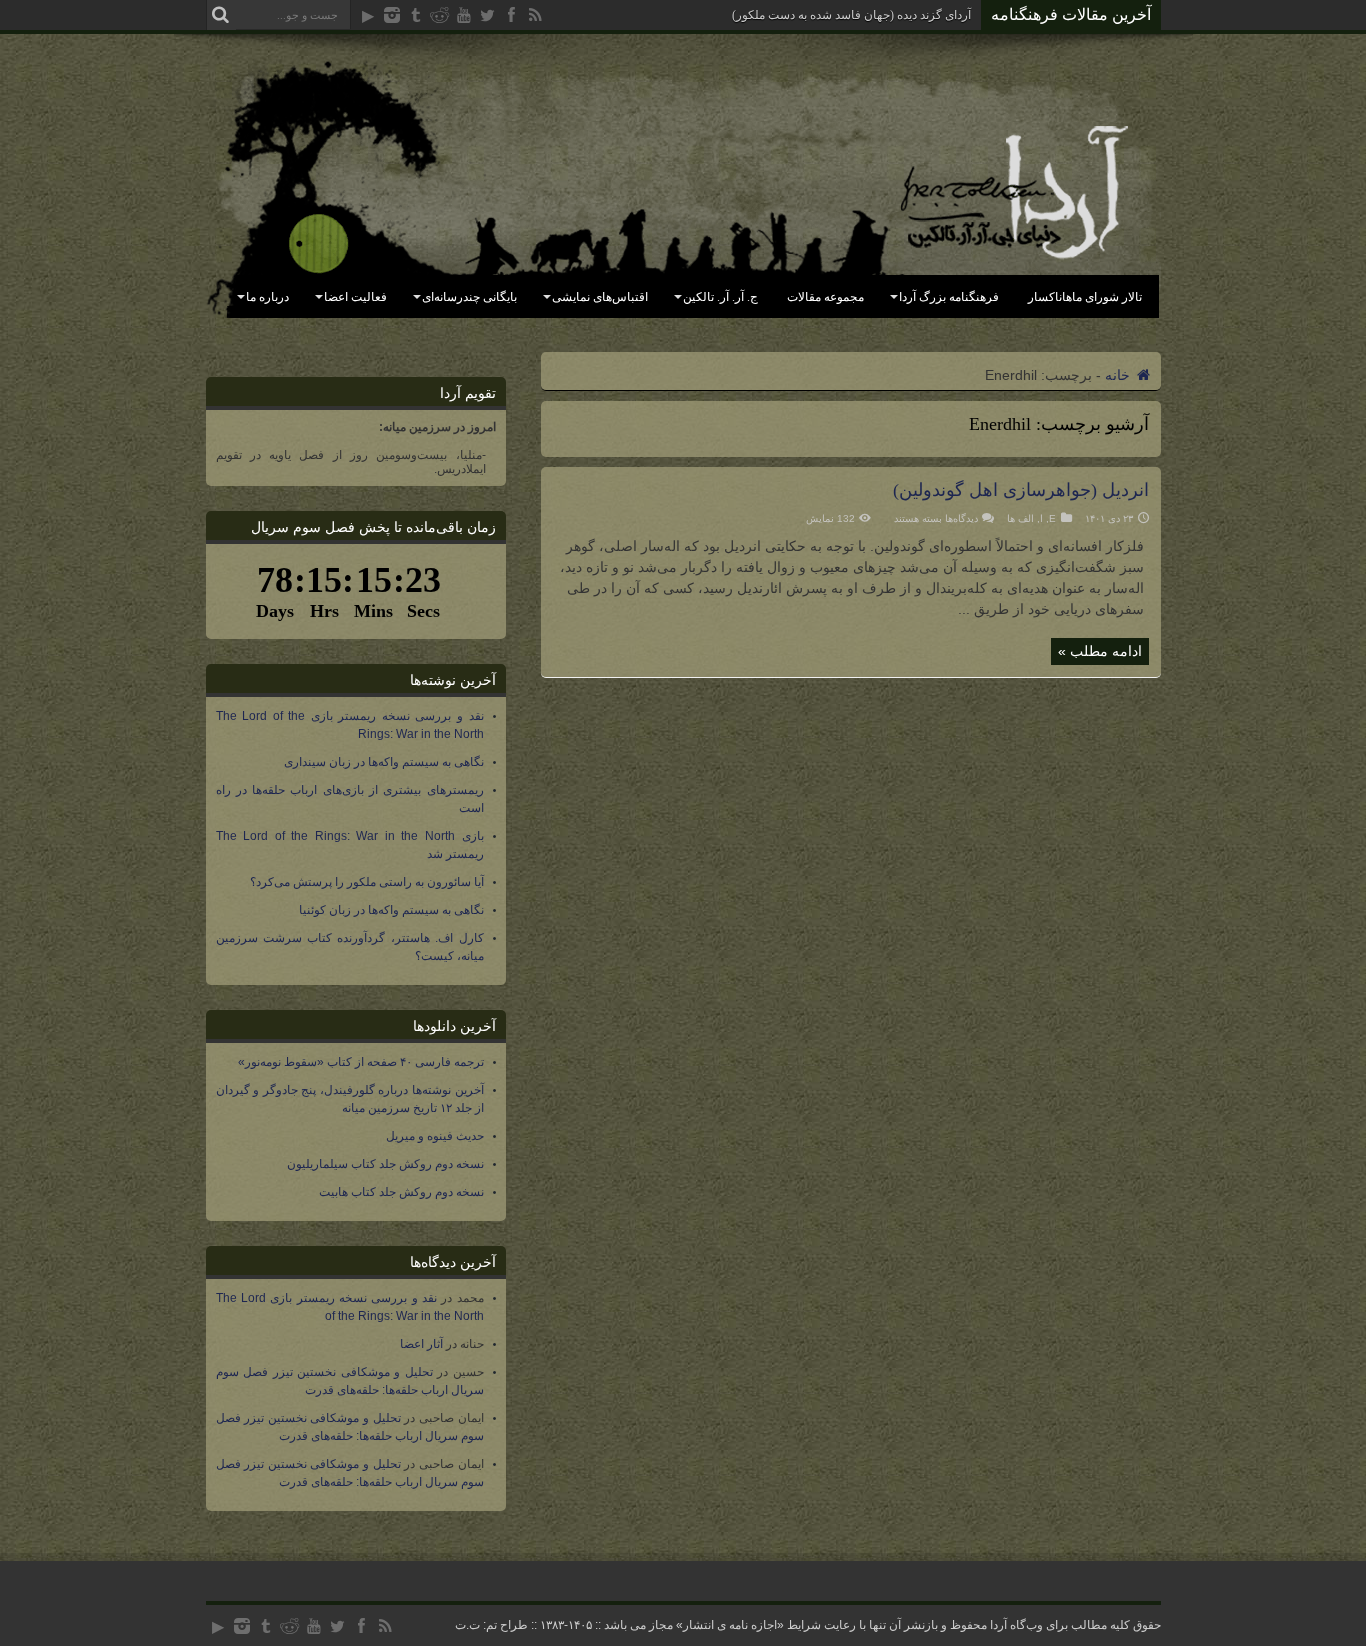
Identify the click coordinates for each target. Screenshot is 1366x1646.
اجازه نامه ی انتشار (730, 1625)
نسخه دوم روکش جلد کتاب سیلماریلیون (385, 1164)
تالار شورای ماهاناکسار (1085, 297)
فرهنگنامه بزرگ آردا (949, 297)
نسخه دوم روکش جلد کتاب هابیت (401, 1192)
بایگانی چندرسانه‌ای (469, 297)
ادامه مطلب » (1100, 651)
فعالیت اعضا (355, 297)
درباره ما (267, 297)
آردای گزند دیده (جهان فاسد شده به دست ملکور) (851, 15)
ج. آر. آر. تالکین (720, 297)
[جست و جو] (221, 15)
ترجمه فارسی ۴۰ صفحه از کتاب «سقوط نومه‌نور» (361, 1062)
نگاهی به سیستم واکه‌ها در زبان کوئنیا (391, 910)
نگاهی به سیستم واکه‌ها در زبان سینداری (384, 762)
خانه (1119, 375)
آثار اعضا (421, 1344)
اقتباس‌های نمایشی (600, 297)
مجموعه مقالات (825, 297)
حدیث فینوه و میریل (435, 1136)
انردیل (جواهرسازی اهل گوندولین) (1021, 490)
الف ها (1020, 518)
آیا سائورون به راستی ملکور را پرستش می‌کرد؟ (367, 882)
